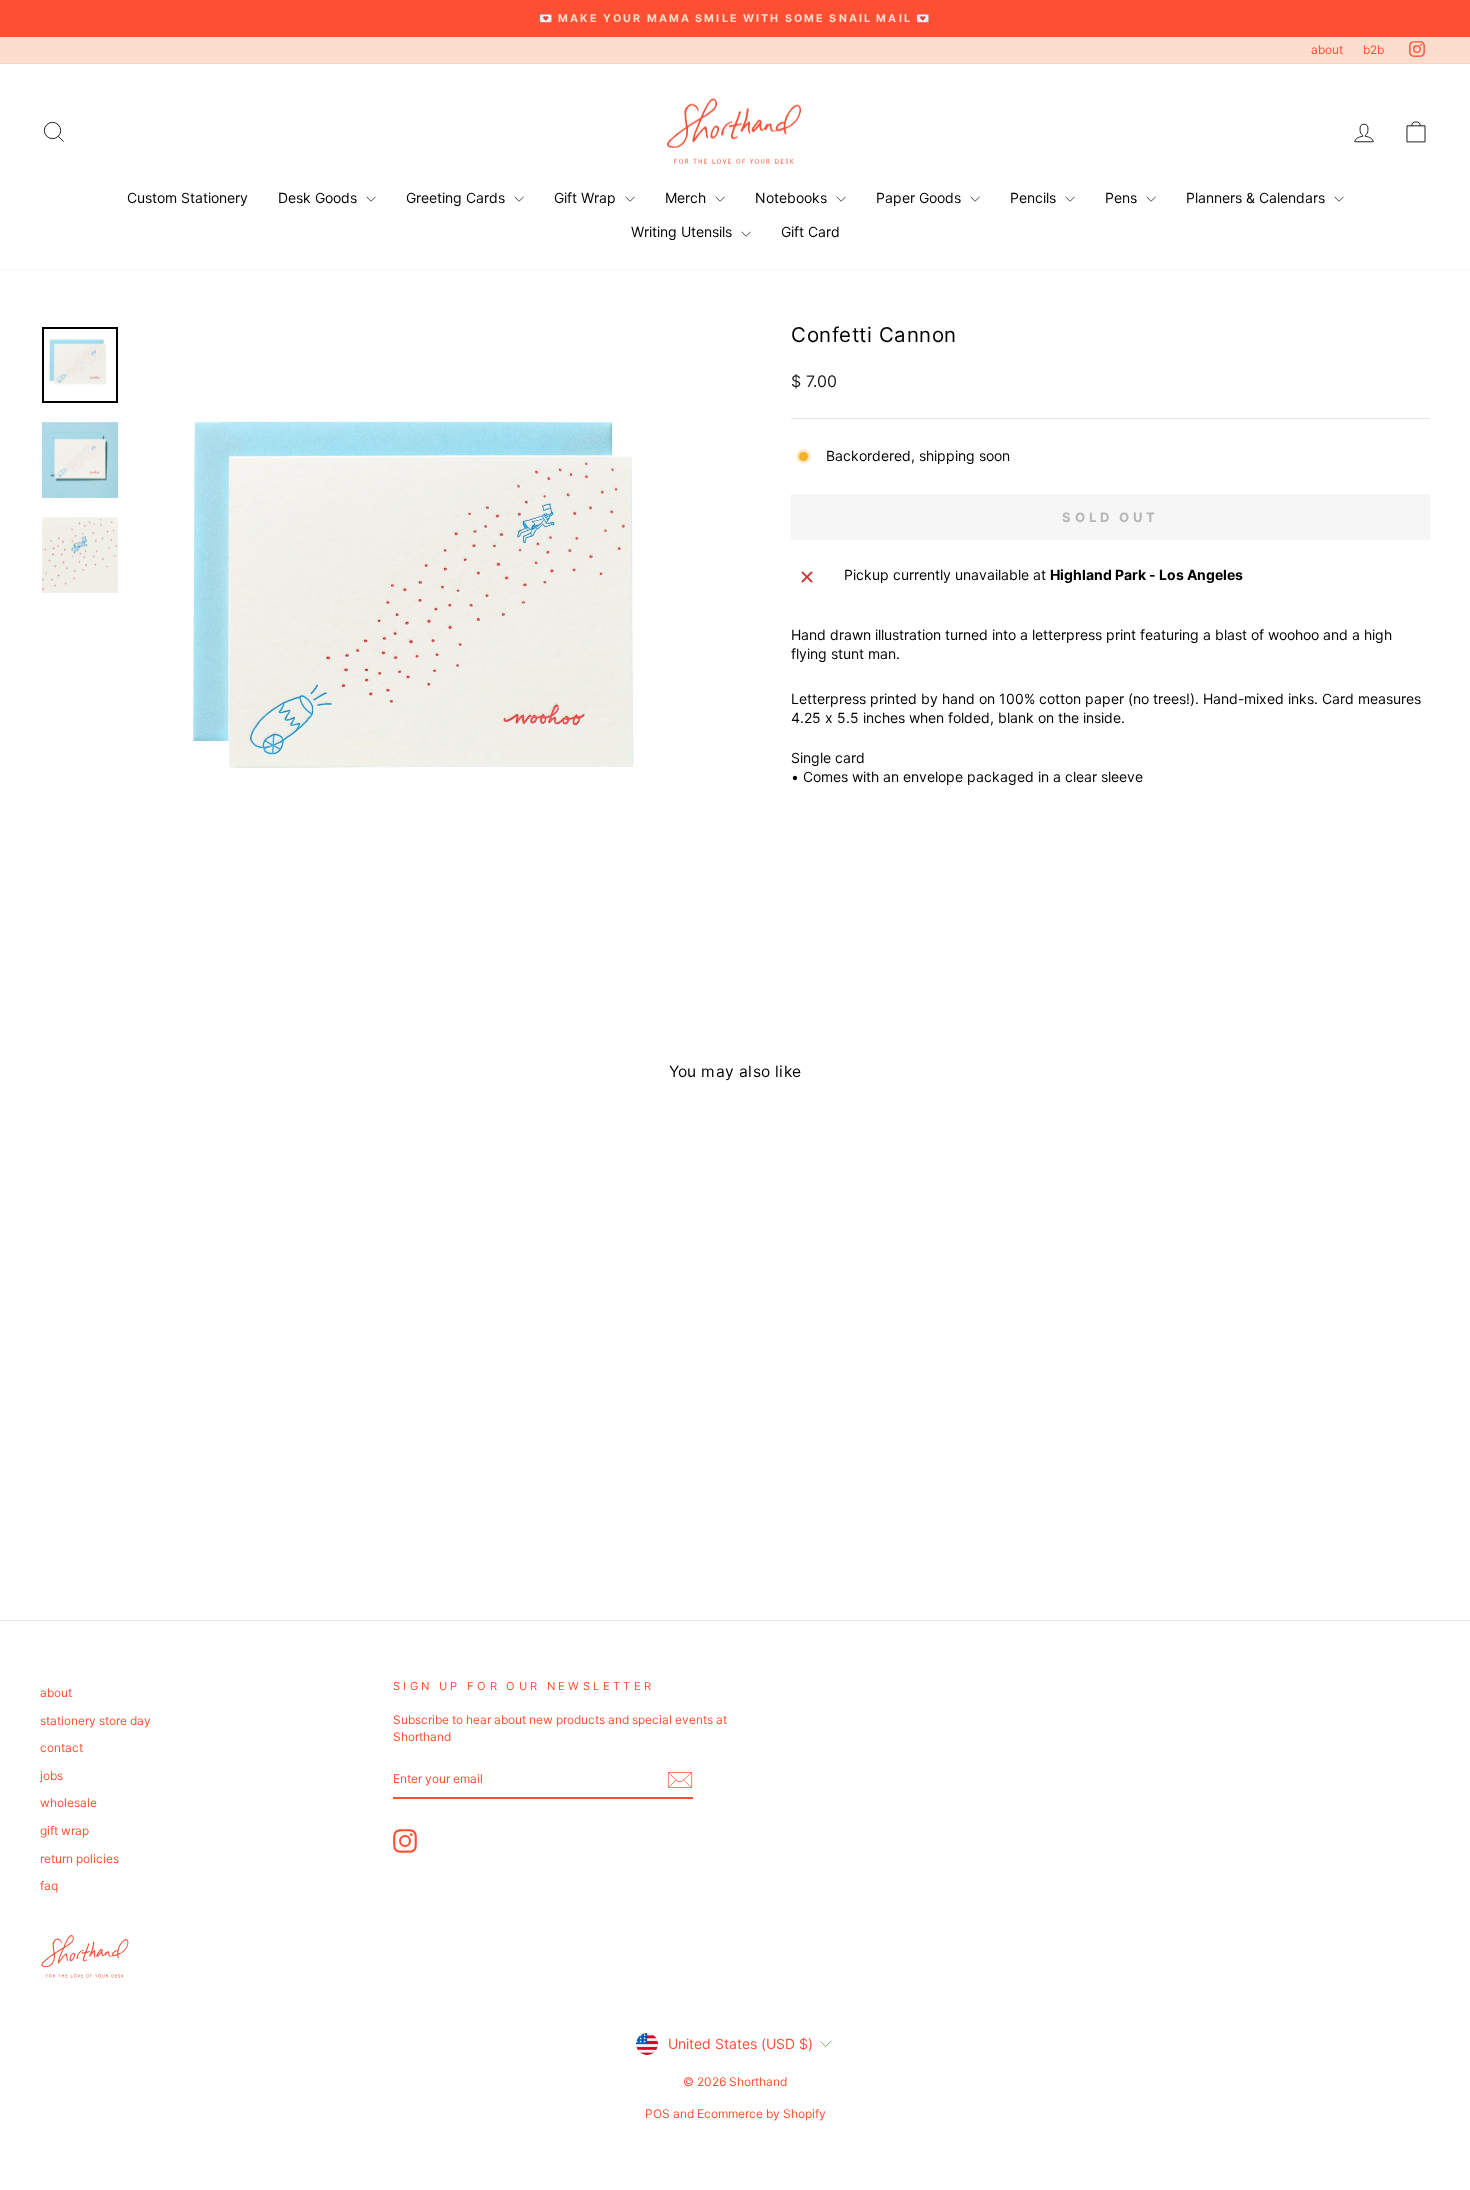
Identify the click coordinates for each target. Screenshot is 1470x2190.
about (1327, 49)
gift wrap (64, 1830)
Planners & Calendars (1257, 197)
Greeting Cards (457, 197)
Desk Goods (319, 197)
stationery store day (95, 1720)
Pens (1123, 197)
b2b (1373, 49)
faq (49, 1885)
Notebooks (793, 197)
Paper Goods (920, 197)
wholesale (68, 1802)
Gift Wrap (587, 197)
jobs (51, 1775)
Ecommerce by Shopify (761, 2113)
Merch (687, 197)
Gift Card (810, 231)
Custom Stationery (187, 197)
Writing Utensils (683, 231)
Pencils (1035, 197)
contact (61, 1747)
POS (657, 2113)
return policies (79, 1858)
